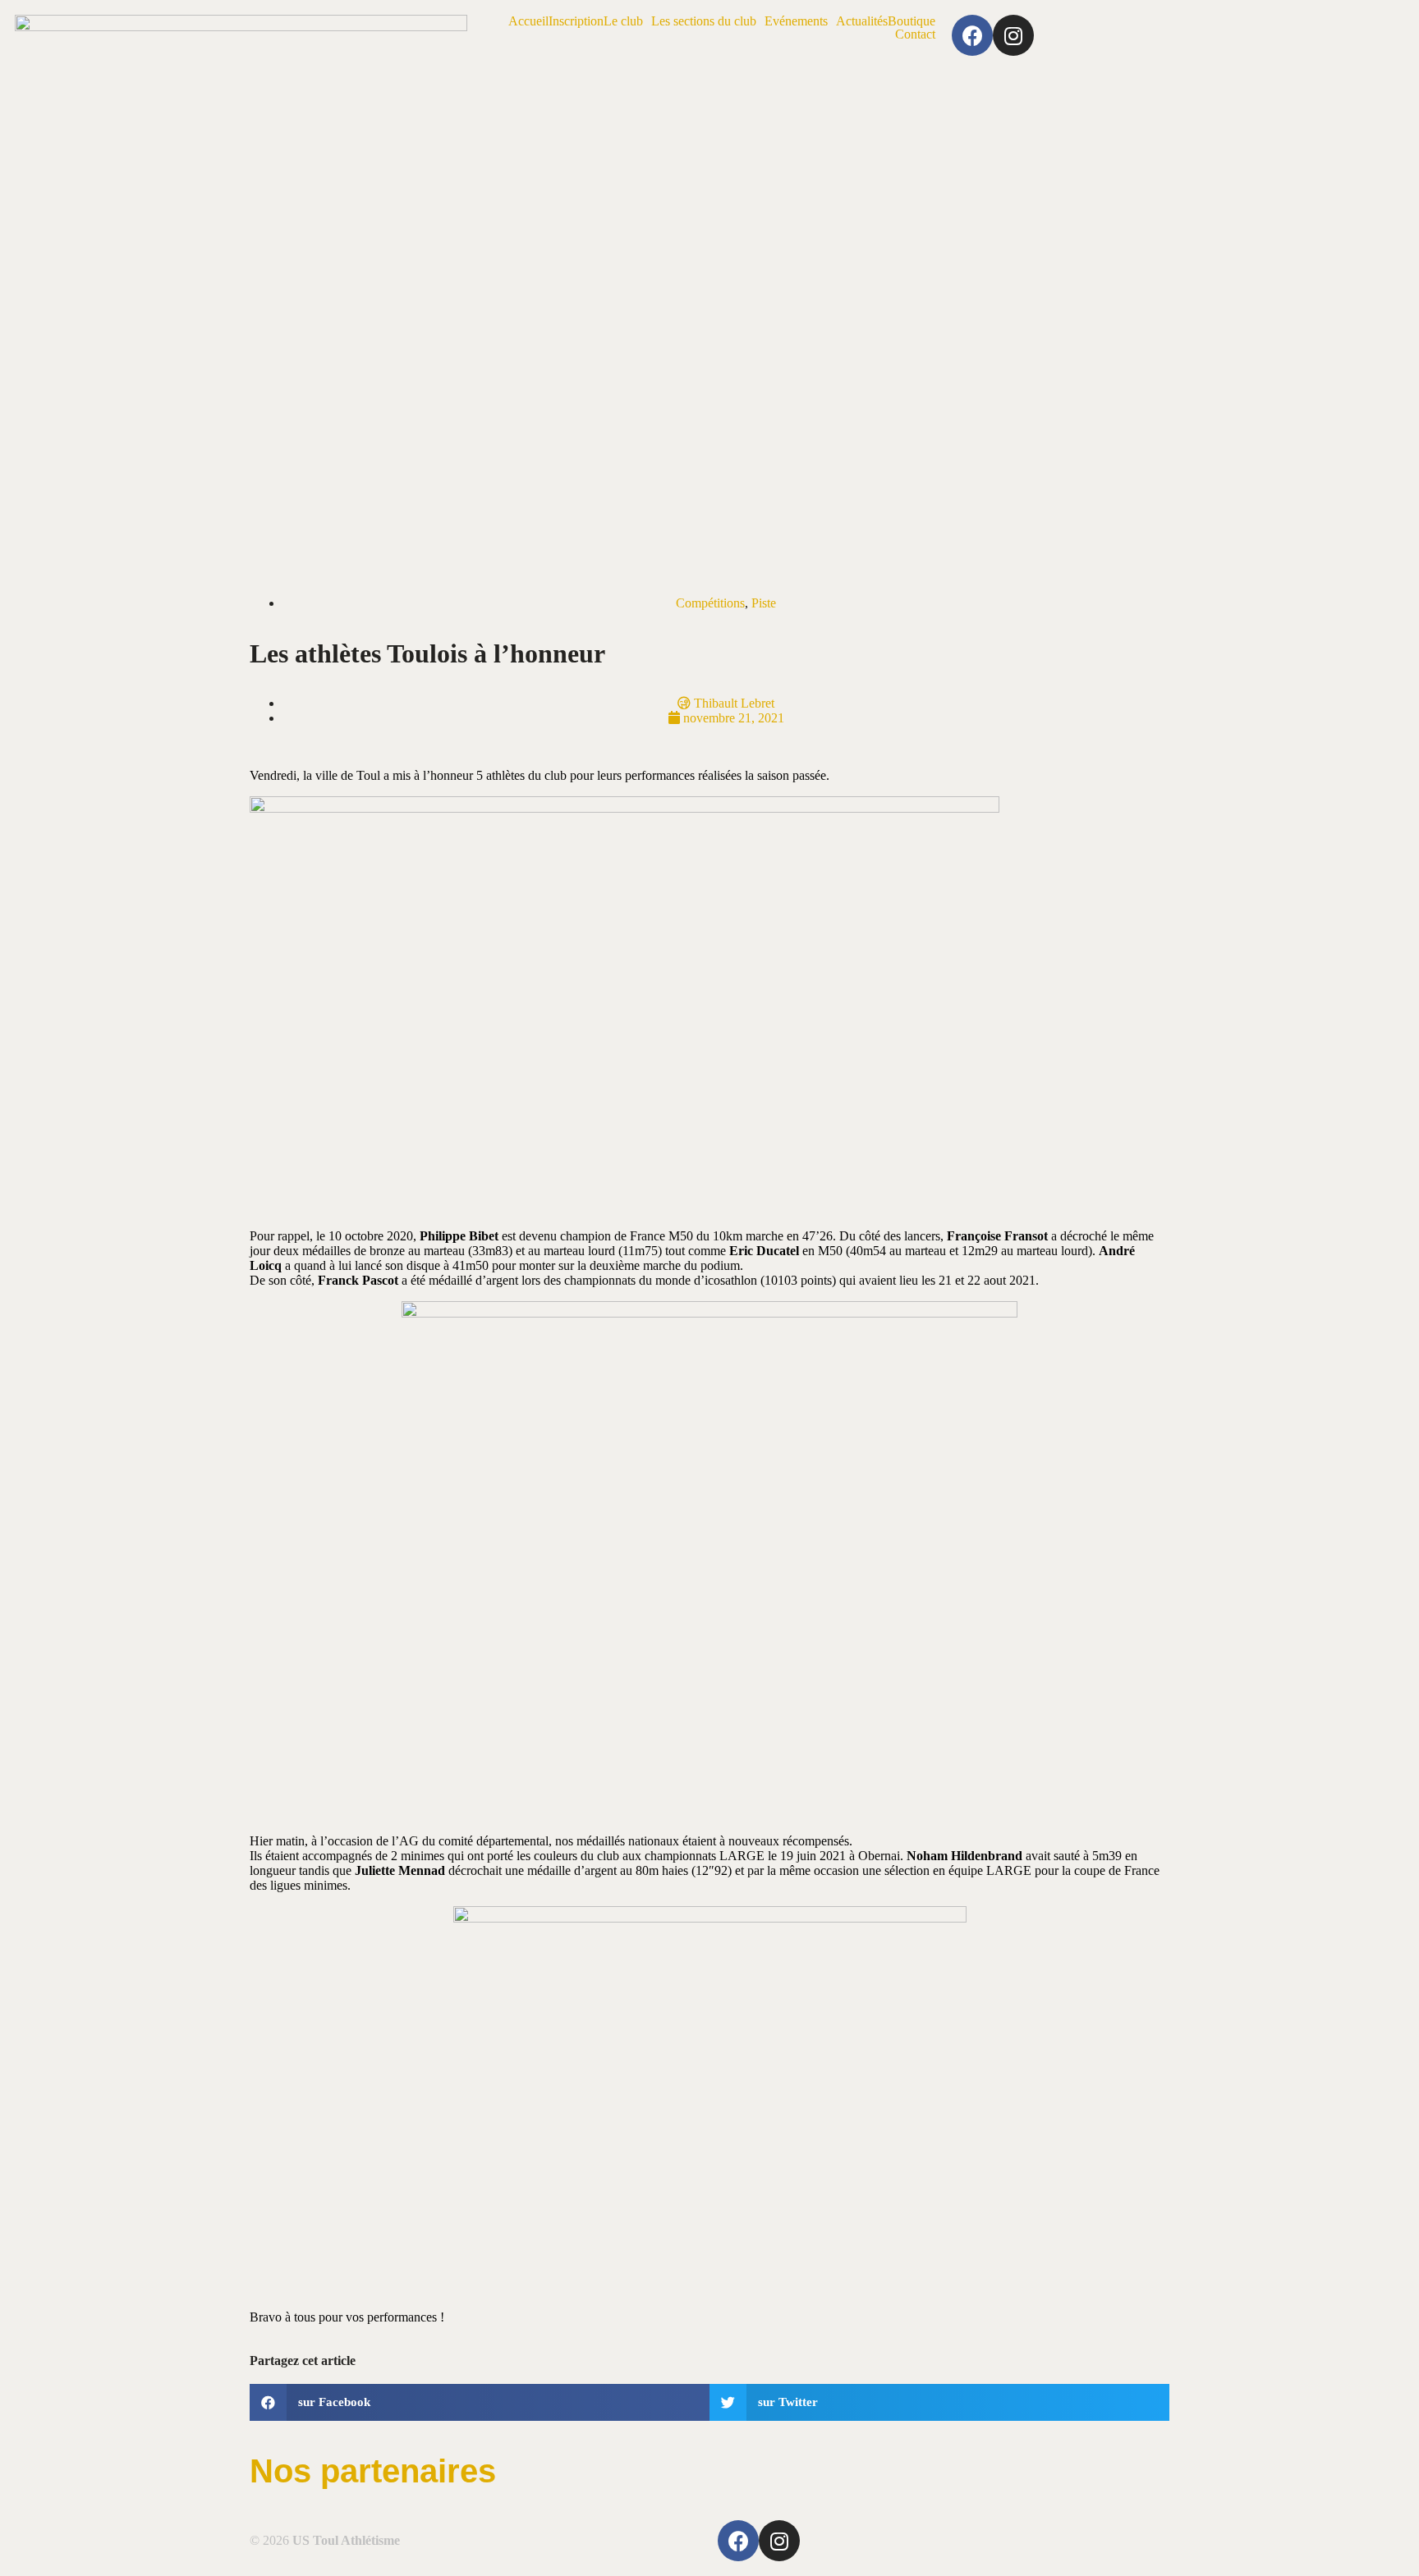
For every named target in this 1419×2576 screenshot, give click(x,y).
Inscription (576, 21)
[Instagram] (1013, 35)
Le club (623, 21)
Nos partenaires (373, 2471)
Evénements (796, 21)
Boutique (912, 21)
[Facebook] (972, 35)
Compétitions (710, 603)
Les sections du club (704, 21)
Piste (764, 603)
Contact (915, 34)
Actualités (862, 21)
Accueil (528, 21)
